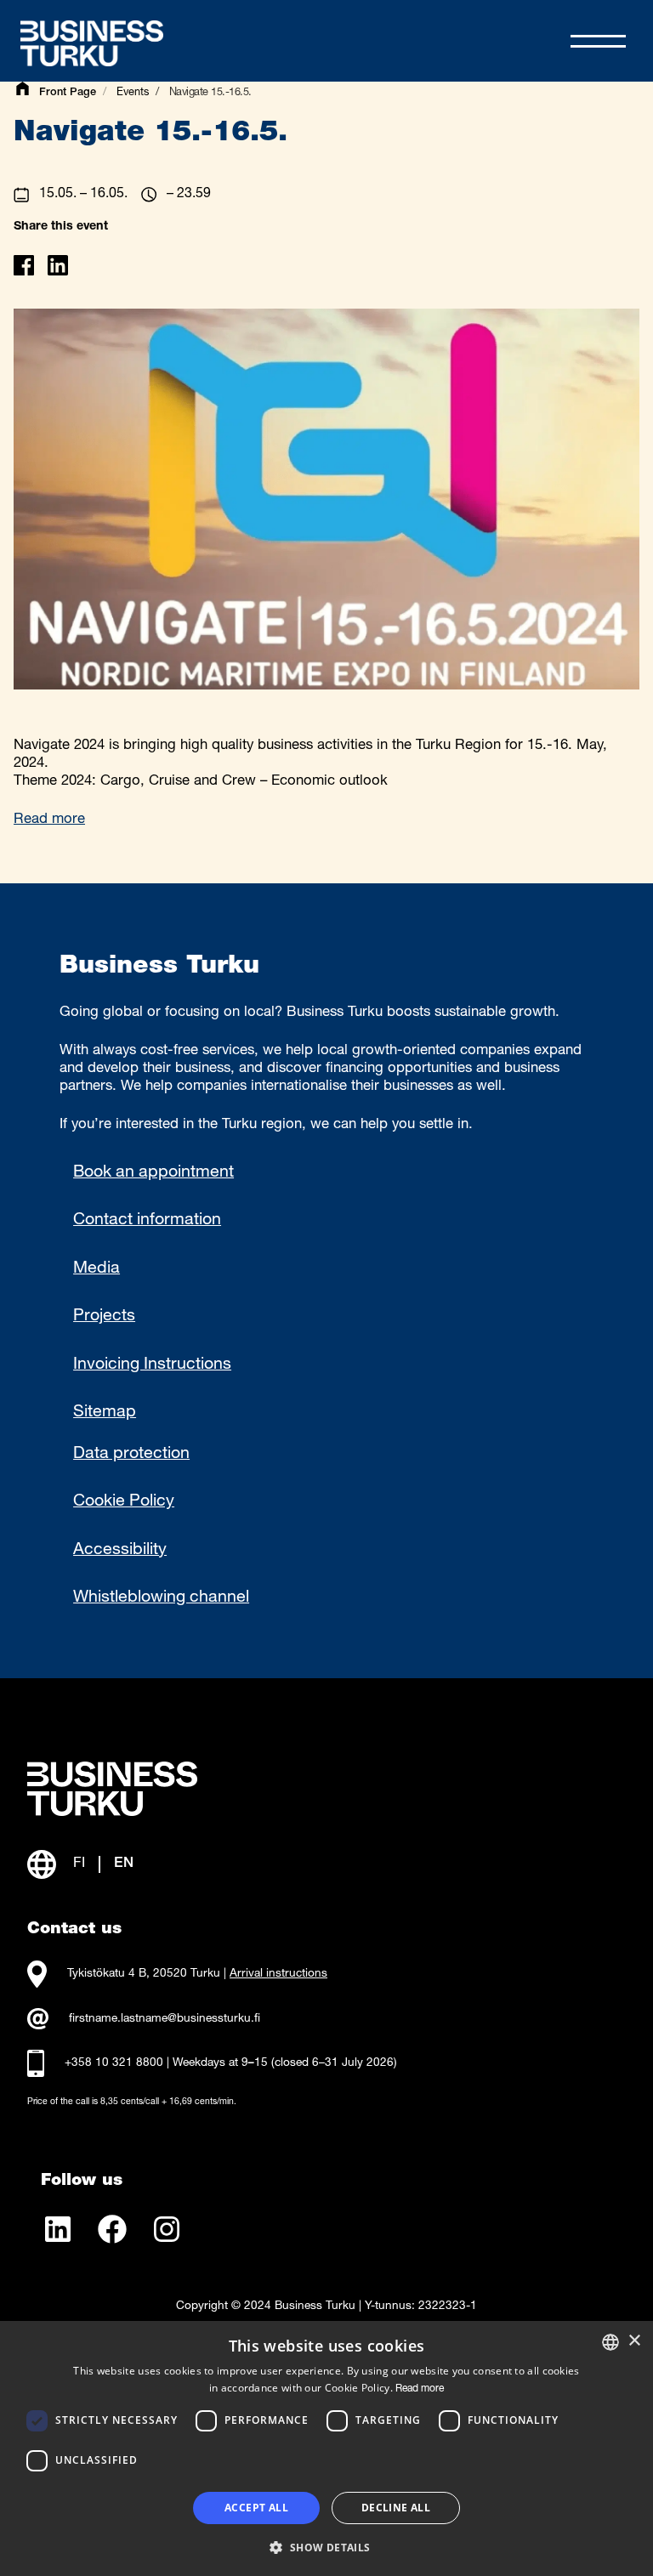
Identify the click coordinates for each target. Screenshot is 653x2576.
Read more (49, 820)
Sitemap (105, 1413)
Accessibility (120, 1551)
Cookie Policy (124, 1502)
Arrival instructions (278, 1974)
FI (79, 1864)
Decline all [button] (396, 2508)
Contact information (147, 1221)
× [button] (634, 2341)
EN (124, 1864)
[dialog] (326, 2448)
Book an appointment (153, 1173)
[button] (326, 2546)
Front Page (68, 93)
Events (133, 93)
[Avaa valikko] (598, 41)
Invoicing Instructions (152, 1365)
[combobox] (610, 2342)
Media (97, 1269)
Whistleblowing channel (161, 1598)
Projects (104, 1317)
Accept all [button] (256, 2508)
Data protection (131, 1455)
